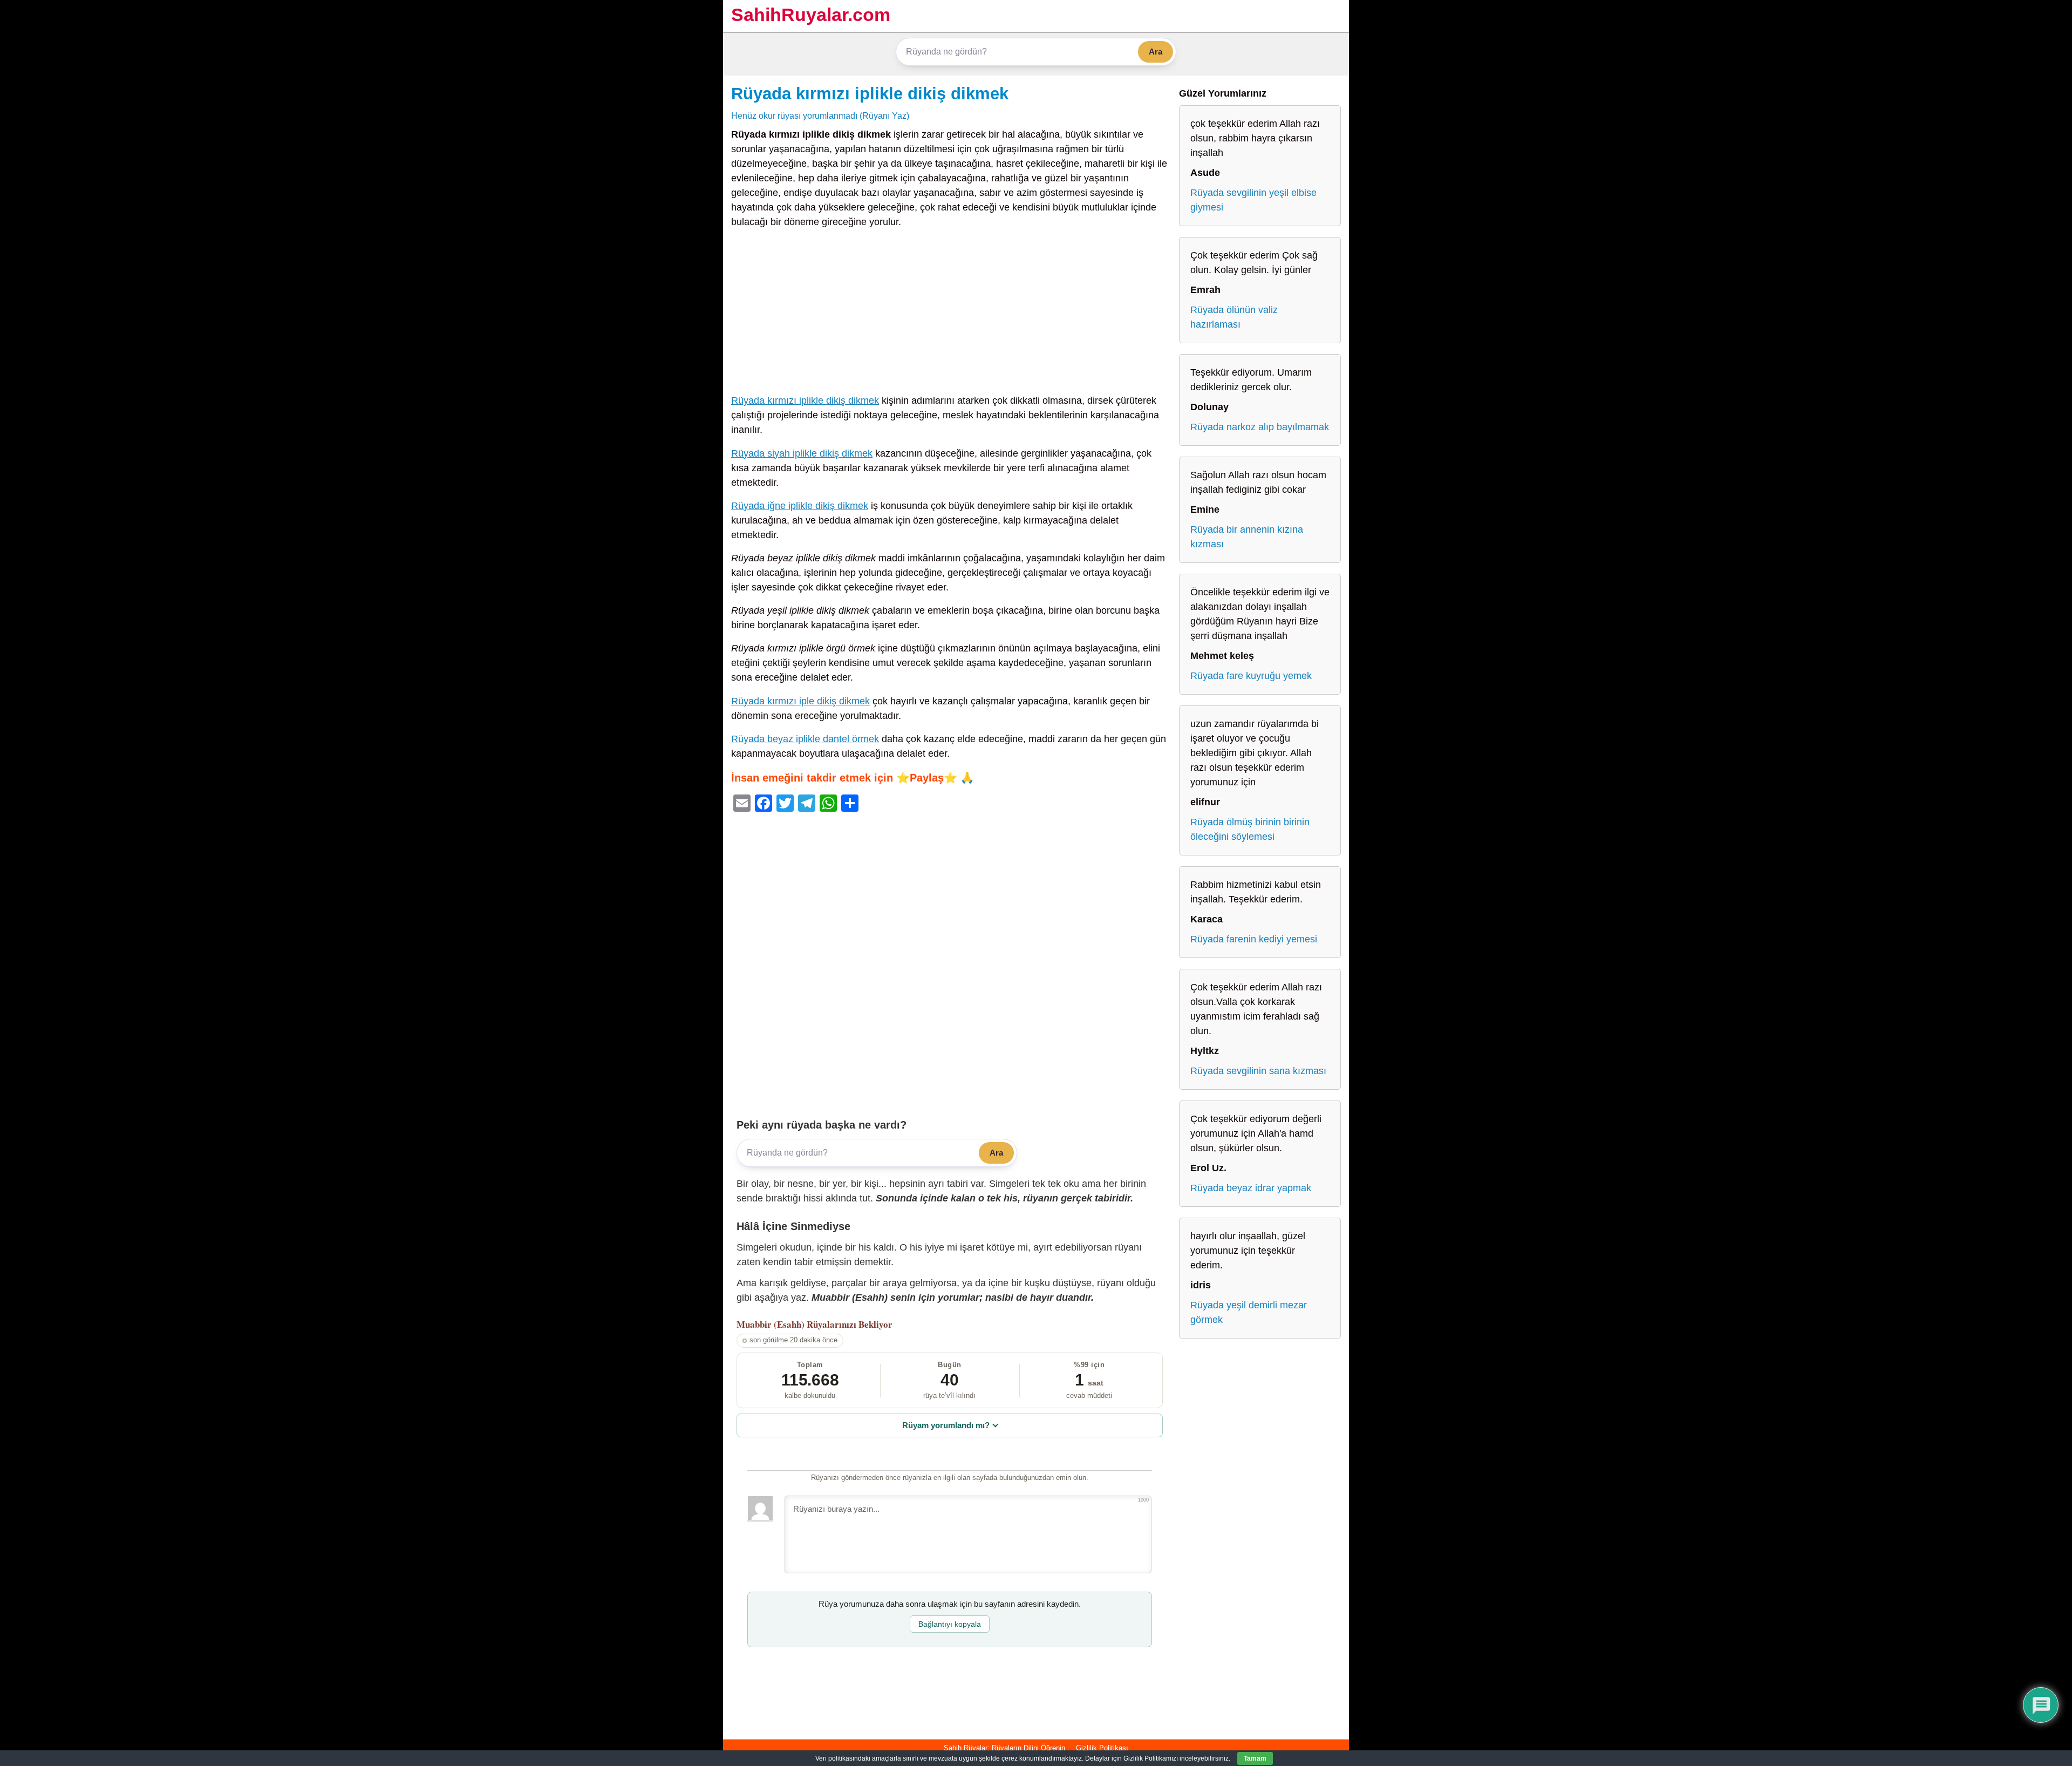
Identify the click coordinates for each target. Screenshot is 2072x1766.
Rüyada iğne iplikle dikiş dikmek (800, 506)
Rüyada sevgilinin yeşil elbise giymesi (1253, 200)
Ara (1156, 52)
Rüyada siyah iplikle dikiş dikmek (802, 453)
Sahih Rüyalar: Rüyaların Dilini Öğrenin (1004, 1748)
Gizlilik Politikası (1102, 1748)
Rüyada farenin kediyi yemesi (1254, 939)
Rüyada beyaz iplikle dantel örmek (805, 739)
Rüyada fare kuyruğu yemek (1251, 676)
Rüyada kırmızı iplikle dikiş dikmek (870, 93)
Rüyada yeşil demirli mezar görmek (1249, 1312)
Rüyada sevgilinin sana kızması (1258, 1071)
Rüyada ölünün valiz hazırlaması (1234, 317)
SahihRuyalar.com (811, 15)
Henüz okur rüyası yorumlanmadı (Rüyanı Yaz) (820, 116)
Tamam (1255, 1758)
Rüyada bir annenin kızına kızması (1247, 537)
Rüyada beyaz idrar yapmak (1251, 1188)
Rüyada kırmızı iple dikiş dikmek (800, 701)
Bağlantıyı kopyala (950, 1624)
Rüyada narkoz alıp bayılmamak (1260, 427)
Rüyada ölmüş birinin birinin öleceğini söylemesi (1250, 829)
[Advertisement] (950, 314)
